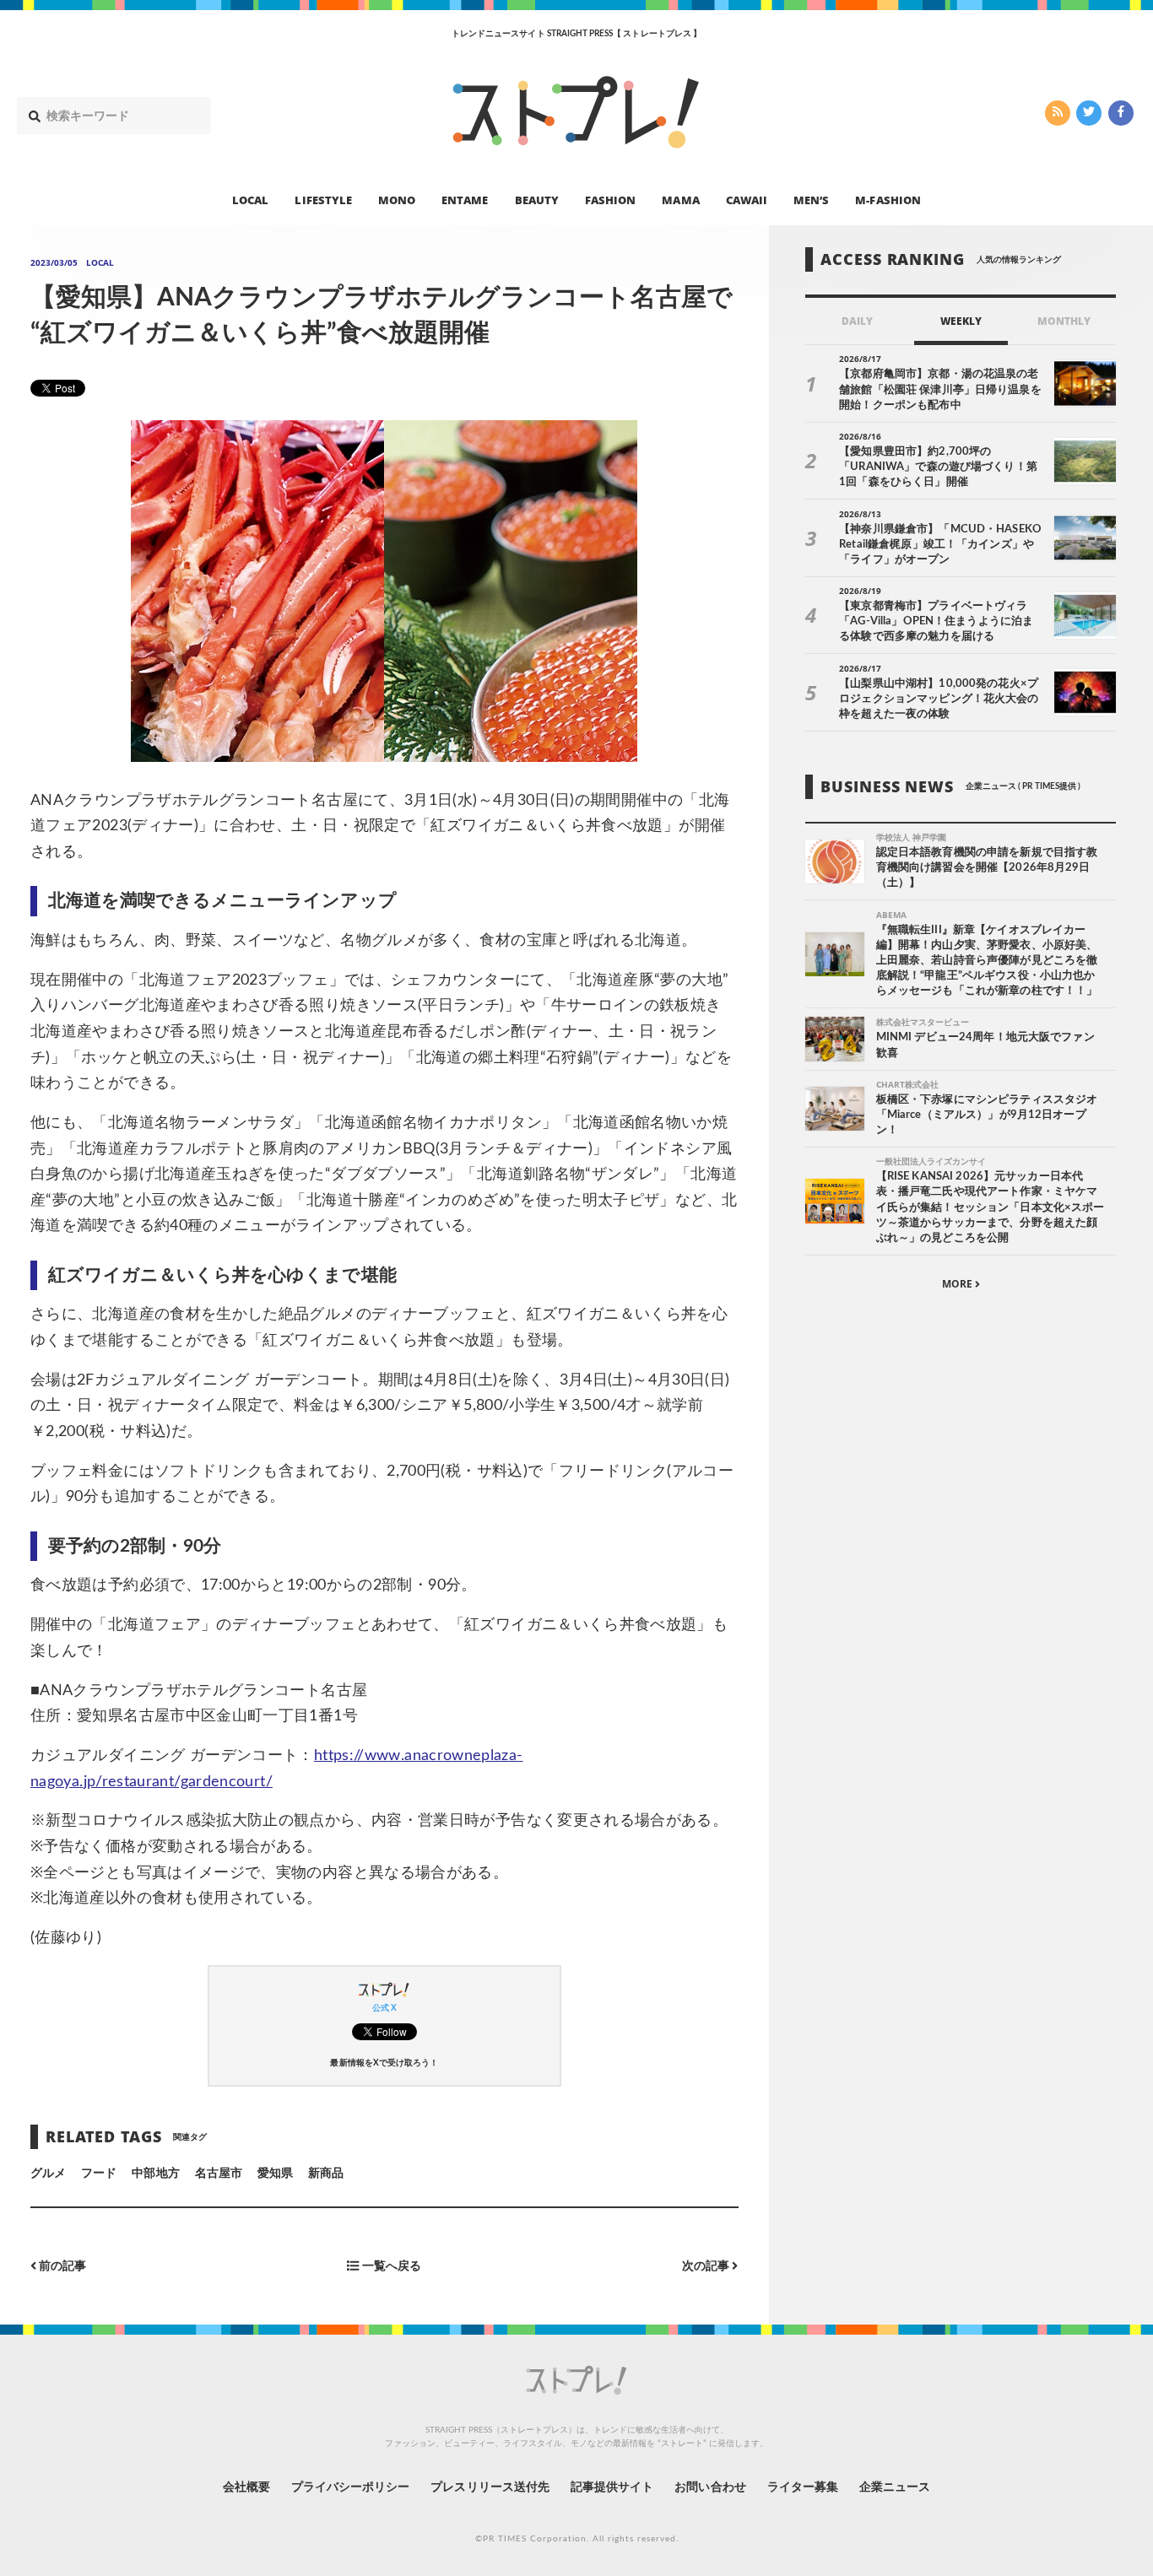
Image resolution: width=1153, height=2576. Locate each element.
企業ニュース (895, 2487)
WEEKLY (961, 321)
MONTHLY (1064, 321)
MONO (397, 199)
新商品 (326, 2174)
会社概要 (246, 2487)
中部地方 (155, 2174)
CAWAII (747, 199)
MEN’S (811, 199)
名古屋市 (219, 2174)
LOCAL (250, 199)
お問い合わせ (710, 2487)
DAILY (857, 321)
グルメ (48, 2174)
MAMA (680, 199)
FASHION (610, 199)
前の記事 (61, 2266)
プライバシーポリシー (351, 2487)
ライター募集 (803, 2487)
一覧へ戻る (390, 2266)
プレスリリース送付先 (490, 2487)
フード (99, 2174)
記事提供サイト (612, 2487)
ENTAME (465, 199)
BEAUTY (537, 199)
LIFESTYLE (323, 199)
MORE (958, 1284)
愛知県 (275, 2174)
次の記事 (707, 2266)
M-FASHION (888, 199)
